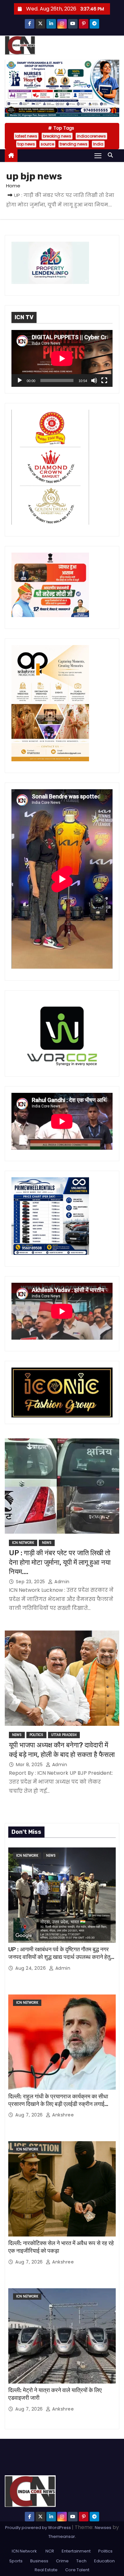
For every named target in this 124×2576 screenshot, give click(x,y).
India (98, 144)
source (47, 144)
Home (13, 186)
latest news (26, 136)
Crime (62, 2561)
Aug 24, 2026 (31, 1968)
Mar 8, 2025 (30, 1765)
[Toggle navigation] (98, 155)
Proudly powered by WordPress (38, 2528)
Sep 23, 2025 (31, 1582)
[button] (112, 155)
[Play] (20, 380)
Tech (81, 2561)
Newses (103, 2528)
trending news (74, 144)
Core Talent (77, 2570)
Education (104, 2561)
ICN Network (23, 1543)
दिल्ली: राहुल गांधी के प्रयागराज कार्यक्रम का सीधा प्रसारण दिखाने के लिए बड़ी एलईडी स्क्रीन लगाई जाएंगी (58, 2104)
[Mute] (94, 380)
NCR (49, 2551)
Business (39, 2561)
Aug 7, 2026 (30, 2115)
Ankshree (62, 2115)
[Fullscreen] (104, 380)
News (47, 1543)
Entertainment (76, 2551)
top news (26, 144)
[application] (62, 358)
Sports (16, 2561)
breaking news (57, 136)
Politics (36, 1735)
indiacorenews (91, 136)
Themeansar (62, 2536)
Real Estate (46, 2570)
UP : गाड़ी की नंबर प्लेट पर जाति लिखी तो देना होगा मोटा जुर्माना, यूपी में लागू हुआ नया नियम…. (60, 1562)
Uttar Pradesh (64, 1735)
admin (61, 1582)
